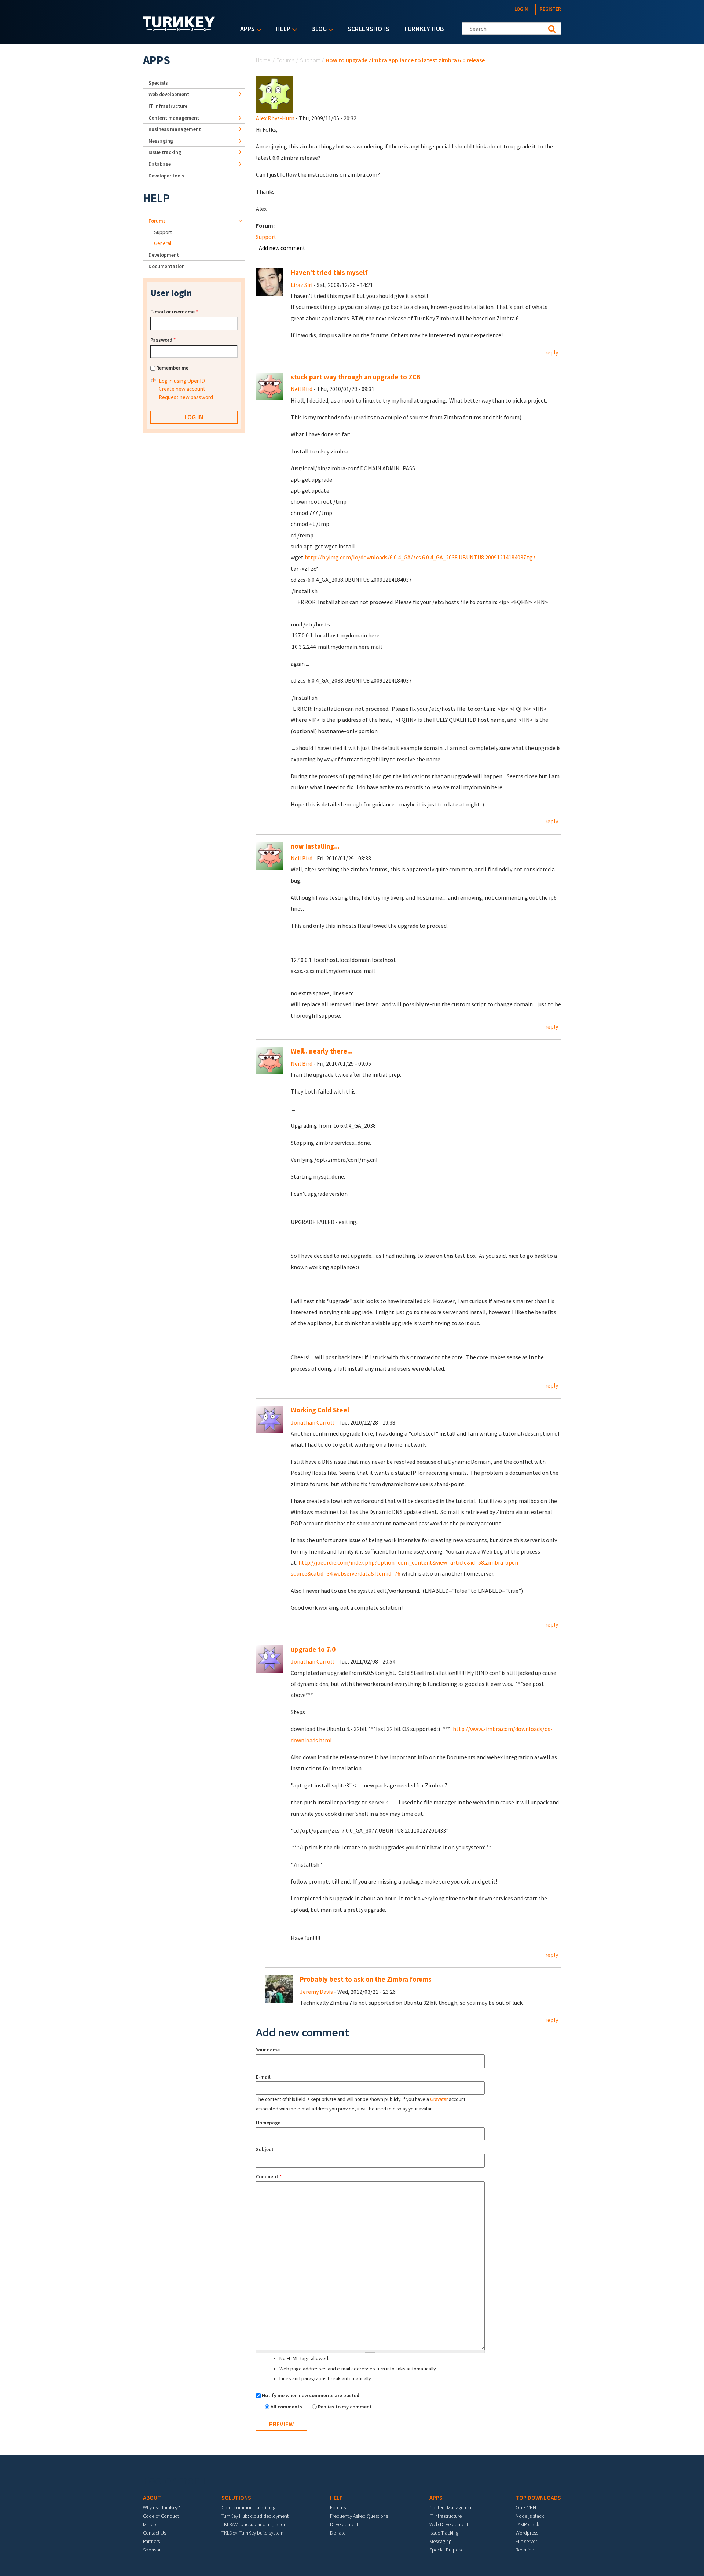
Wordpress (527, 2533)
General (163, 243)
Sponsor (152, 2550)
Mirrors (150, 2524)
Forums (285, 60)
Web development (169, 94)
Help (281, 30)
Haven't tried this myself (329, 273)
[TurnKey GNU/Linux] (179, 29)
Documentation (167, 266)
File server (526, 2541)
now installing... (315, 846)
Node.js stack (530, 2516)
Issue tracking (165, 152)
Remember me (172, 368)
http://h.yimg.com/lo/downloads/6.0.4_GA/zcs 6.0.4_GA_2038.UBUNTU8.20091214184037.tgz (420, 557)
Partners (151, 2541)
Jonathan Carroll (312, 1422)
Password (163, 340)
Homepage (268, 2123)
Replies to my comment (345, 2407)
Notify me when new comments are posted (311, 2395)
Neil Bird (302, 389)
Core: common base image (250, 2507)
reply (552, 352)
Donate (338, 2533)
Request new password (186, 397)
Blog (317, 30)
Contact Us (155, 2533)
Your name (268, 2050)
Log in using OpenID (182, 381)
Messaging (161, 141)
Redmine (525, 2550)
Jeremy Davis (316, 1992)
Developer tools (166, 176)
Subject (265, 2149)
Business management (175, 129)
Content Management (452, 2507)
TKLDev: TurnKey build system (252, 2533)
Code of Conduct (161, 2516)
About (152, 2498)
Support (310, 60)
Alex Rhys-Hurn (275, 118)
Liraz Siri (302, 285)
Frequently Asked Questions (359, 2516)
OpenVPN (526, 2507)
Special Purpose (446, 2550)
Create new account (182, 389)
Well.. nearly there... (322, 1051)
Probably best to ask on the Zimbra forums (366, 1979)
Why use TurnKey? (162, 2507)
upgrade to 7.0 (313, 1649)
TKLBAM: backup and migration (254, 2524)
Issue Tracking (444, 2533)
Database (160, 164)
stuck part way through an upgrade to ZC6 (355, 377)
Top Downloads (538, 2498)
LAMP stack (527, 2524)
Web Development (449, 2524)
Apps (246, 30)
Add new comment (282, 248)
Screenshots (368, 29)
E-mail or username (174, 312)
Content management (174, 118)
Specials (158, 83)
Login (521, 9)
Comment (269, 2176)
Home (263, 60)
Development (164, 255)
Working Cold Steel (320, 1410)
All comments (287, 2407)
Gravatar (439, 2099)
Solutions (236, 2498)
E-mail (263, 2077)
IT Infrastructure (168, 106)
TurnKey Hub (424, 29)
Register (550, 9)
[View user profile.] (274, 93)
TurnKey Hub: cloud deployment (255, 2516)
